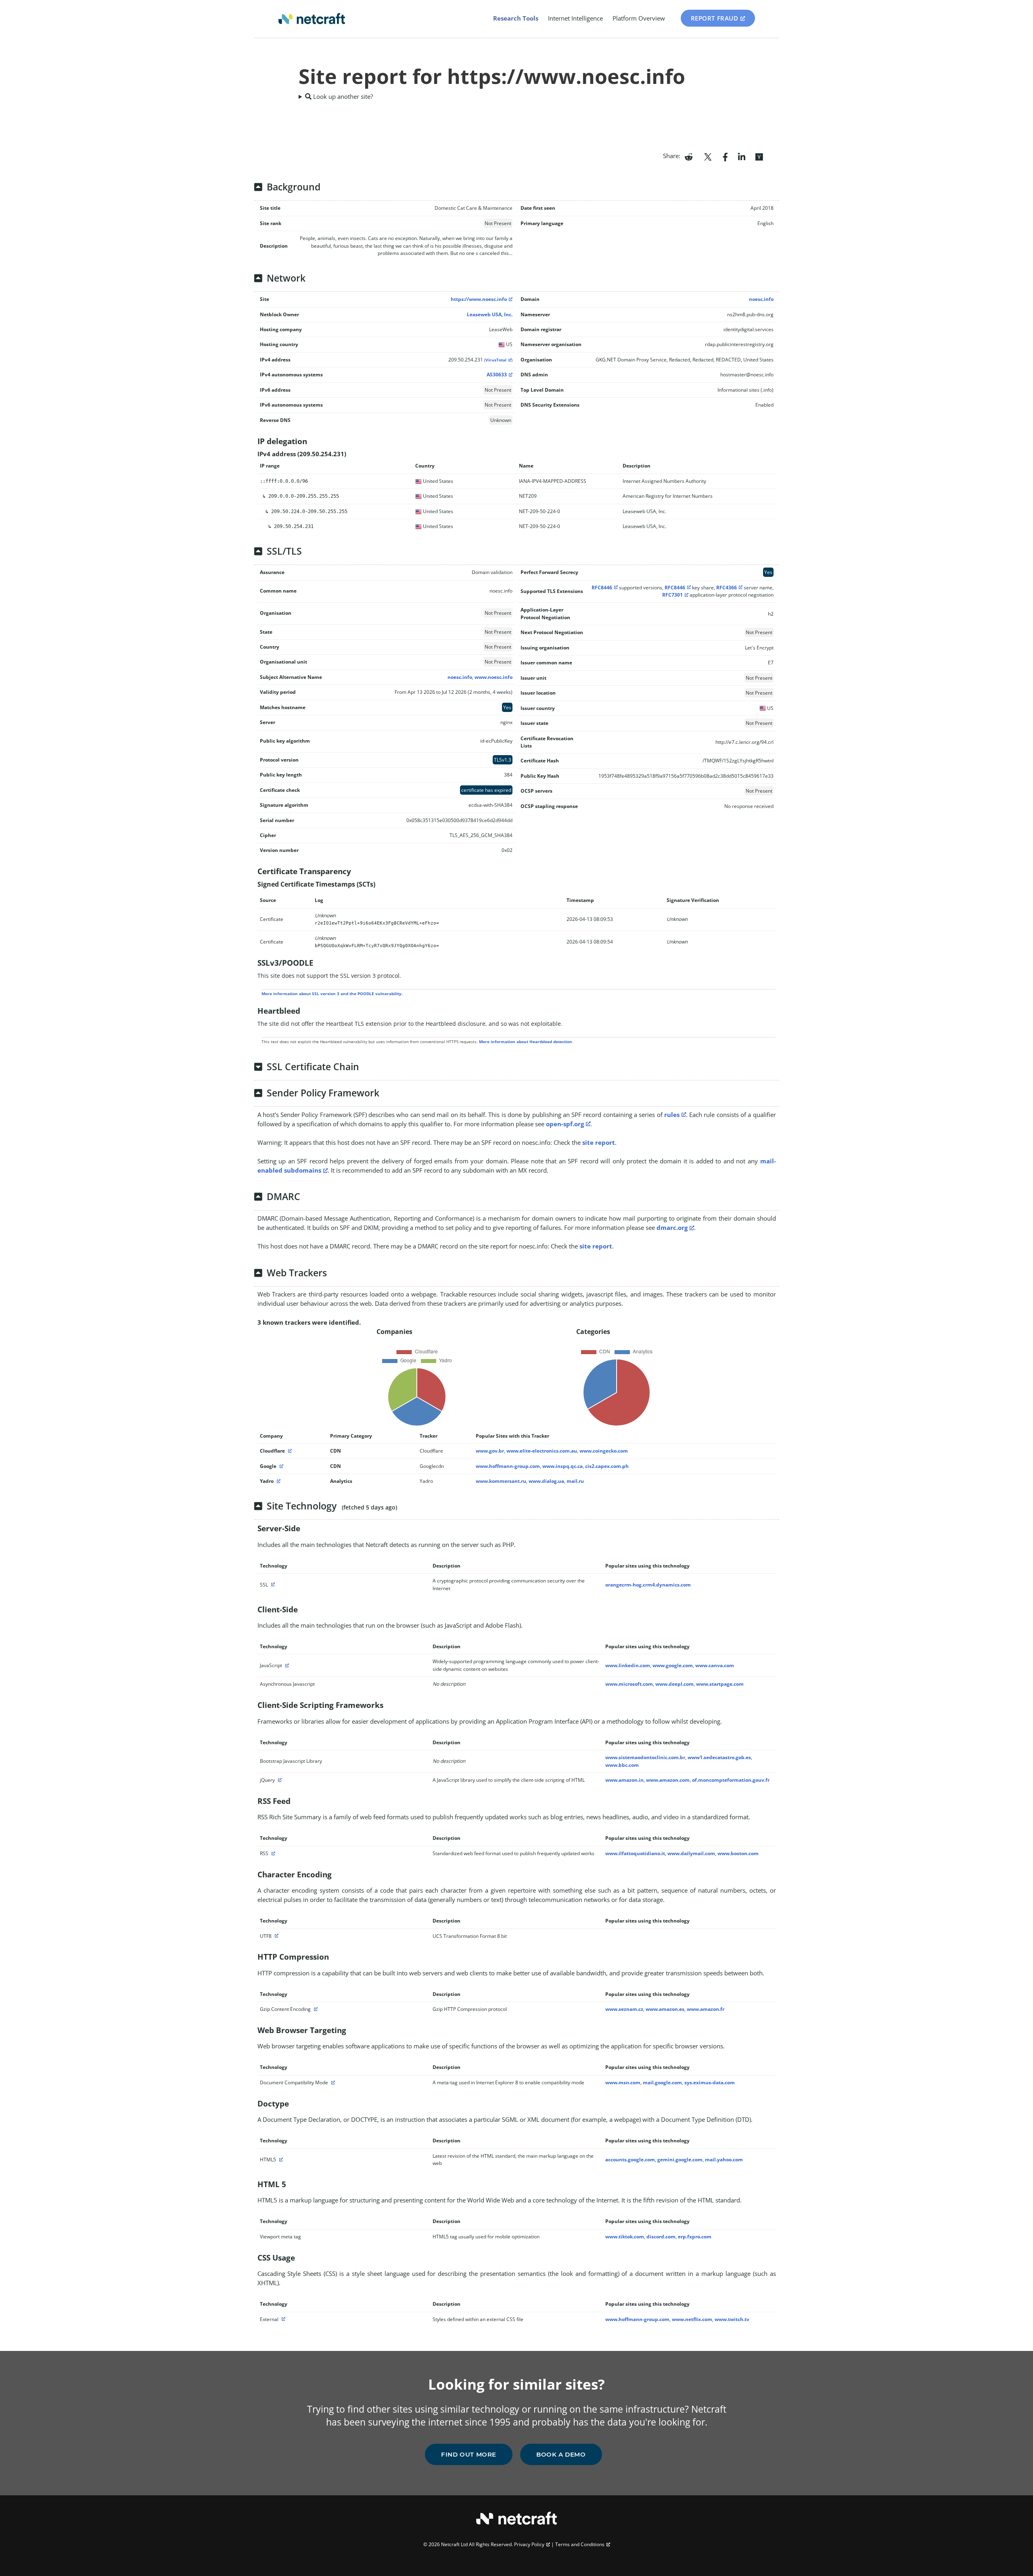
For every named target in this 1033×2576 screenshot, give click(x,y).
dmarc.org (672, 1227)
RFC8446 (602, 588)
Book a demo (561, 2454)
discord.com (661, 2237)
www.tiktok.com (625, 2237)
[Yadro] (278, 1481)
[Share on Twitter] (708, 156)
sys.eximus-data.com (710, 2082)
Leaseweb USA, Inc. (490, 314)
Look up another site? (342, 96)
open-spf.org (565, 1124)
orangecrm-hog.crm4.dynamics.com (648, 1585)
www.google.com (673, 1665)
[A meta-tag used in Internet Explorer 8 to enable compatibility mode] (332, 2082)
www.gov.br (490, 1451)
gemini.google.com (680, 2160)
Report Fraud (715, 18)
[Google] (280, 1466)
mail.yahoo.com (724, 2160)
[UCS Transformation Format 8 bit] (276, 1936)
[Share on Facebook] (725, 156)
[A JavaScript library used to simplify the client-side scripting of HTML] (279, 1780)
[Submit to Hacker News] (759, 156)
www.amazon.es (665, 2009)
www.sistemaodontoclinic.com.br (645, 1757)
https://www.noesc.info (479, 299)
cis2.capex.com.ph (607, 1466)
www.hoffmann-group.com (508, 1466)
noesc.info (761, 299)
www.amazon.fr (706, 2009)
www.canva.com (715, 1665)
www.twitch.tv (732, 2319)
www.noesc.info (493, 677)
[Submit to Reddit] (689, 156)
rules (672, 1115)
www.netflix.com (692, 2319)
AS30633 (497, 375)
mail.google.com (662, 2082)
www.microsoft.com (629, 1684)
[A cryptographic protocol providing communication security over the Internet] (272, 1585)
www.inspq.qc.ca (563, 1466)
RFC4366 (727, 588)
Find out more (469, 2454)
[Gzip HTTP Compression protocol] (315, 2009)
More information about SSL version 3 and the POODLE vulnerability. (332, 994)
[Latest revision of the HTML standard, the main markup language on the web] (280, 2160)
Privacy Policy (529, 2544)
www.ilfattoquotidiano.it (635, 1853)
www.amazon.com (668, 1780)
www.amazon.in (624, 1780)
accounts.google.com (630, 2160)
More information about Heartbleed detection (526, 1042)
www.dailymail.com (691, 1853)
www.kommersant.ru (501, 1481)
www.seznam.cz (624, 2009)
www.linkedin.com (628, 1665)
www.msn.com (623, 2082)
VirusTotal (496, 360)
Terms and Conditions (580, 2544)
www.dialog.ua (546, 1481)
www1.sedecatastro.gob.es (719, 1757)
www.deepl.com (674, 1684)
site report (599, 1142)
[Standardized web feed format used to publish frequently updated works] (272, 1853)
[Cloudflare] (289, 1451)
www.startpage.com (720, 1684)
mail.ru (575, 1481)
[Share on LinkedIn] (742, 156)
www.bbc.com (622, 1765)
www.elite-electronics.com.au (542, 1451)
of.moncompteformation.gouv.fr (731, 1780)
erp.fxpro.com (695, 2237)
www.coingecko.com (604, 1451)
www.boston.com (738, 1853)
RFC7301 (672, 595)
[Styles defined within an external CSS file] (282, 2319)
